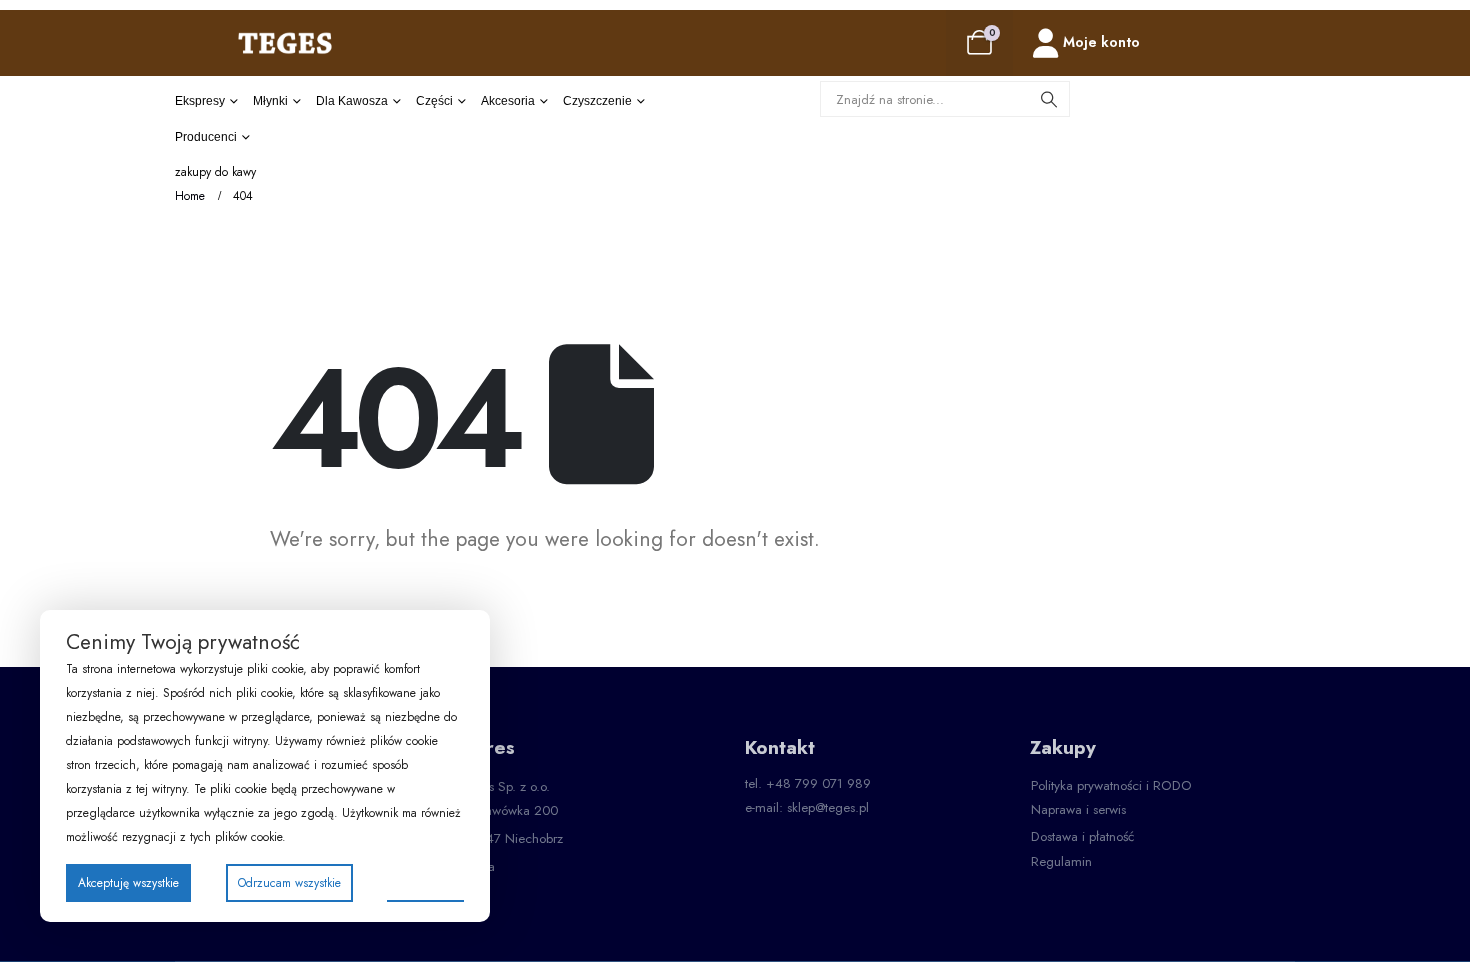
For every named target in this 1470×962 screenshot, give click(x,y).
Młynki (270, 101)
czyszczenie (597, 101)
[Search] (1049, 99)
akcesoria (508, 101)
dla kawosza (352, 101)
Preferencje (425, 882)
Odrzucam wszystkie (289, 883)
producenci (206, 137)
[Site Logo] (285, 42)
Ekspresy (200, 101)
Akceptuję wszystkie (128, 883)
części (434, 101)
